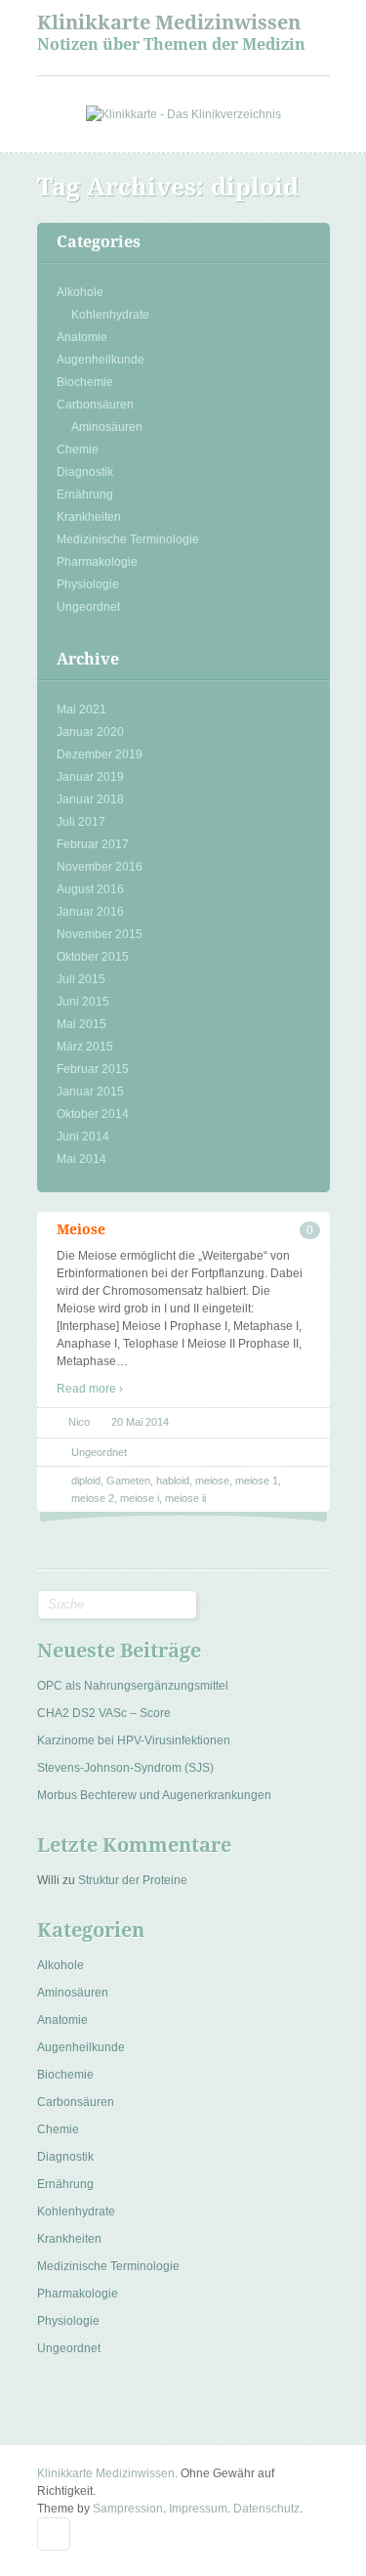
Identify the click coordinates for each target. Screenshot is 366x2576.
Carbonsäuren (95, 405)
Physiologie (88, 584)
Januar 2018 (90, 799)
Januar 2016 (90, 912)
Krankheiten (89, 517)
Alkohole (80, 292)
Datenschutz (266, 2509)
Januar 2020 (90, 732)
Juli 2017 (81, 822)
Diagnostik (85, 472)
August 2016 (90, 889)
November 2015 (100, 934)
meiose (212, 1481)
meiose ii (185, 1498)
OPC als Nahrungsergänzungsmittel (133, 1686)
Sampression (128, 2509)
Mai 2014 (81, 1159)
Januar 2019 (90, 777)
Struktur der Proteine (133, 1880)
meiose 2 (93, 1498)
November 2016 (100, 867)
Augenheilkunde (101, 360)
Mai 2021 (81, 709)
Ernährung (85, 494)
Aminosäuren (107, 427)
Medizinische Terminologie (128, 539)
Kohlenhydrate (110, 315)
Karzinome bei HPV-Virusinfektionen (134, 1740)
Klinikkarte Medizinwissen (169, 22)
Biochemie (85, 382)
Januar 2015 (90, 1092)
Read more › (90, 1389)
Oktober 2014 (93, 1114)
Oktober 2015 (93, 957)
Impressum (198, 2509)
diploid (86, 1481)
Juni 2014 (83, 1137)
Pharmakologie (97, 562)
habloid (173, 1481)
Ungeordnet (88, 607)
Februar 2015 (93, 1069)
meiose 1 (257, 1481)
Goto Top (54, 2534)
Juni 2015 (83, 1002)
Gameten (128, 1481)
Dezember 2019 (100, 754)
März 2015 (85, 1047)
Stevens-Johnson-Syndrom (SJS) (125, 1768)
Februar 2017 (93, 844)
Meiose (81, 1229)
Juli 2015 (81, 979)
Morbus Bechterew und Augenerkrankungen (154, 1795)
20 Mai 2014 (140, 1422)
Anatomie (82, 337)
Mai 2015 (81, 1024)
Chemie (78, 450)
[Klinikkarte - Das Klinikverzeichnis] (183, 114)
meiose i (140, 1498)
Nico (79, 1422)
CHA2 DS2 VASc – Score (104, 1713)
